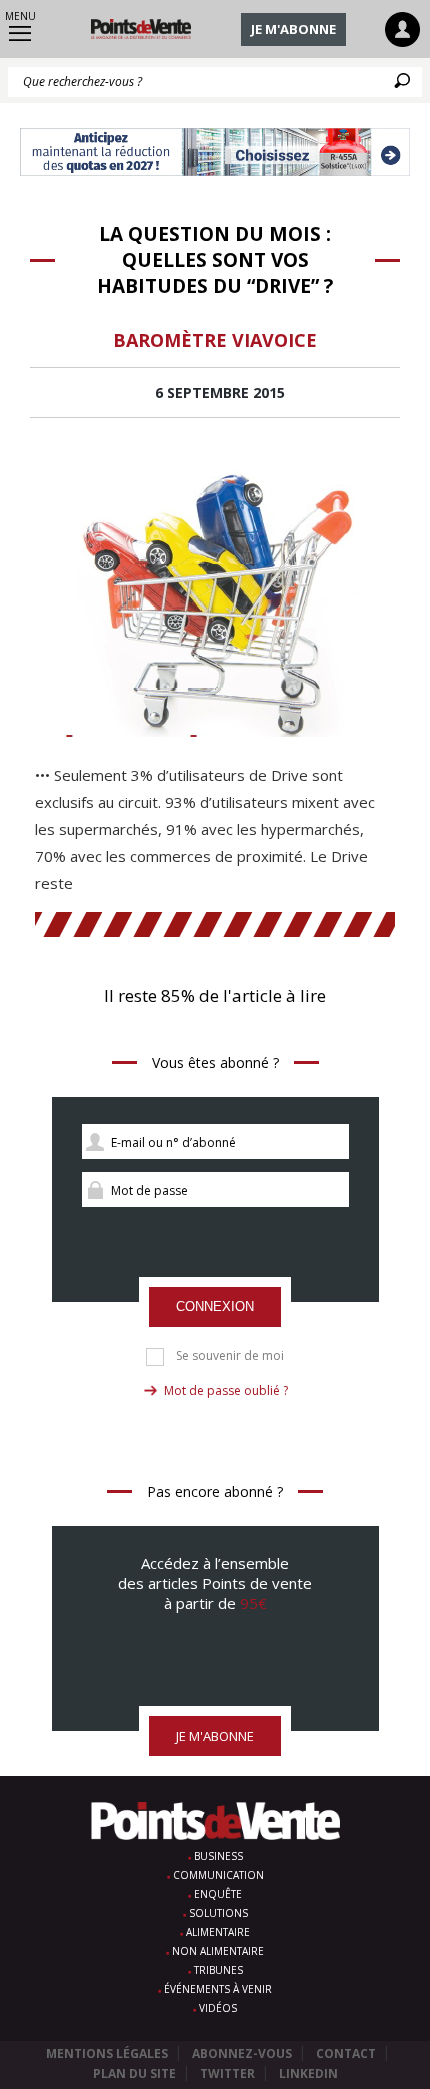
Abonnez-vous (242, 2053)
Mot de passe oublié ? (226, 1390)
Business (218, 1856)
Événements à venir (218, 1989)
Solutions (218, 1913)
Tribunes (218, 1970)
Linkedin (308, 2073)
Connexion (215, 1306)
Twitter (227, 2073)
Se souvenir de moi (230, 1356)
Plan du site (134, 2073)
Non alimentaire (218, 1951)
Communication (218, 1875)
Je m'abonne (293, 29)
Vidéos (218, 2008)
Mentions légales (107, 2053)
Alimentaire (218, 1932)
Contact (346, 2053)
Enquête (218, 1894)
